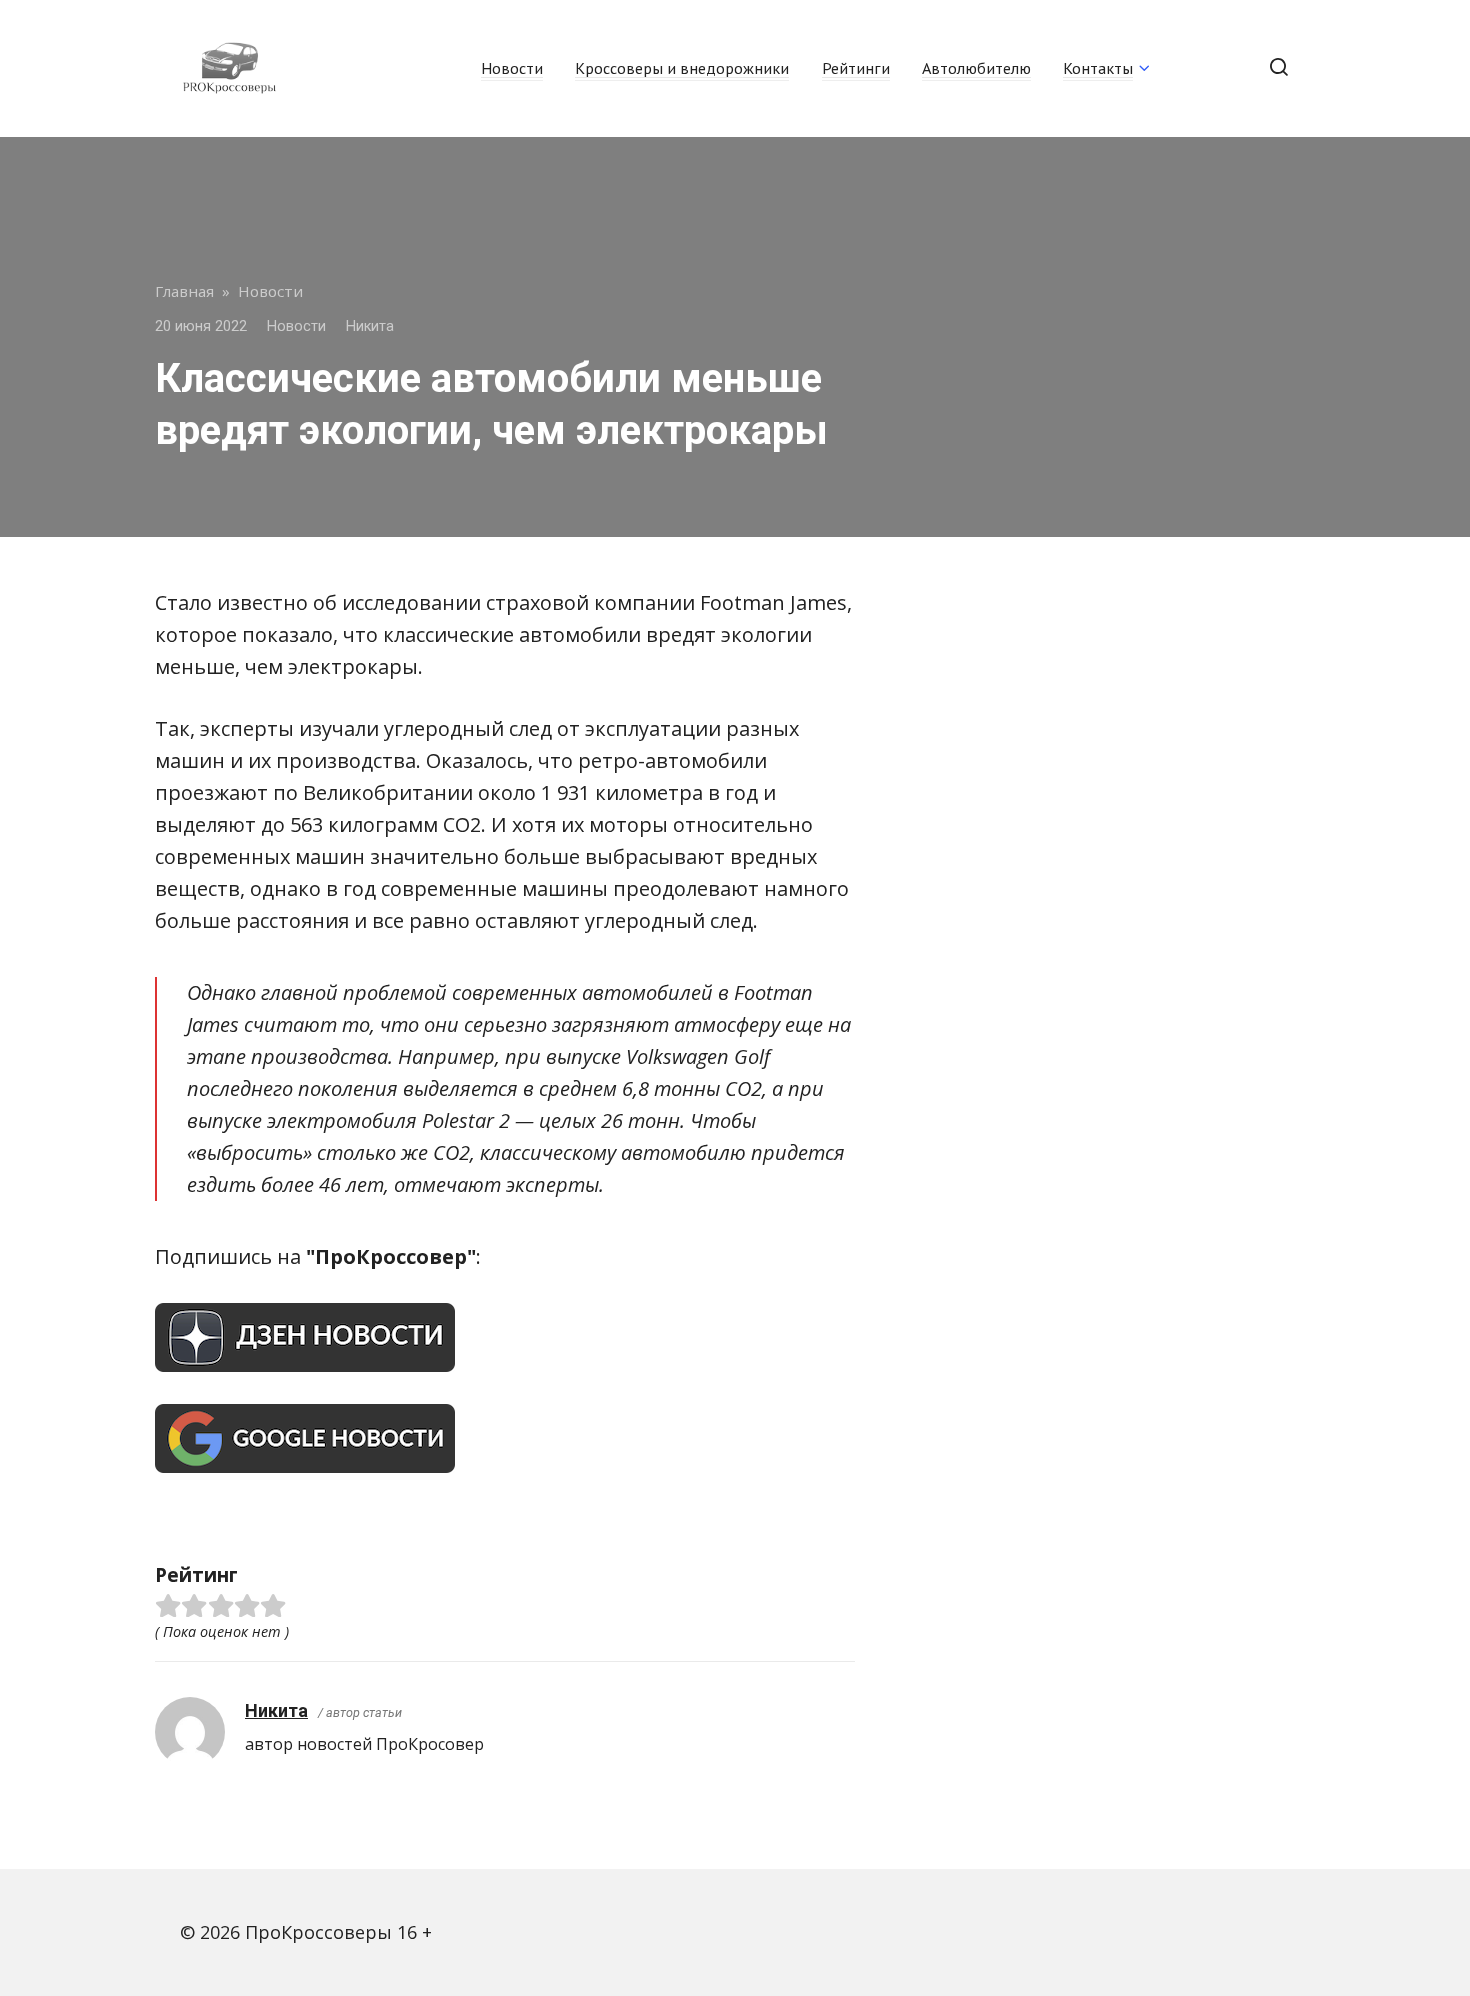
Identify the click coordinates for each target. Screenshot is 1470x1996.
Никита (276, 1710)
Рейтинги (856, 68)
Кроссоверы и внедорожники (682, 68)
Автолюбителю (976, 68)
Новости (512, 68)
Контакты (1098, 68)
